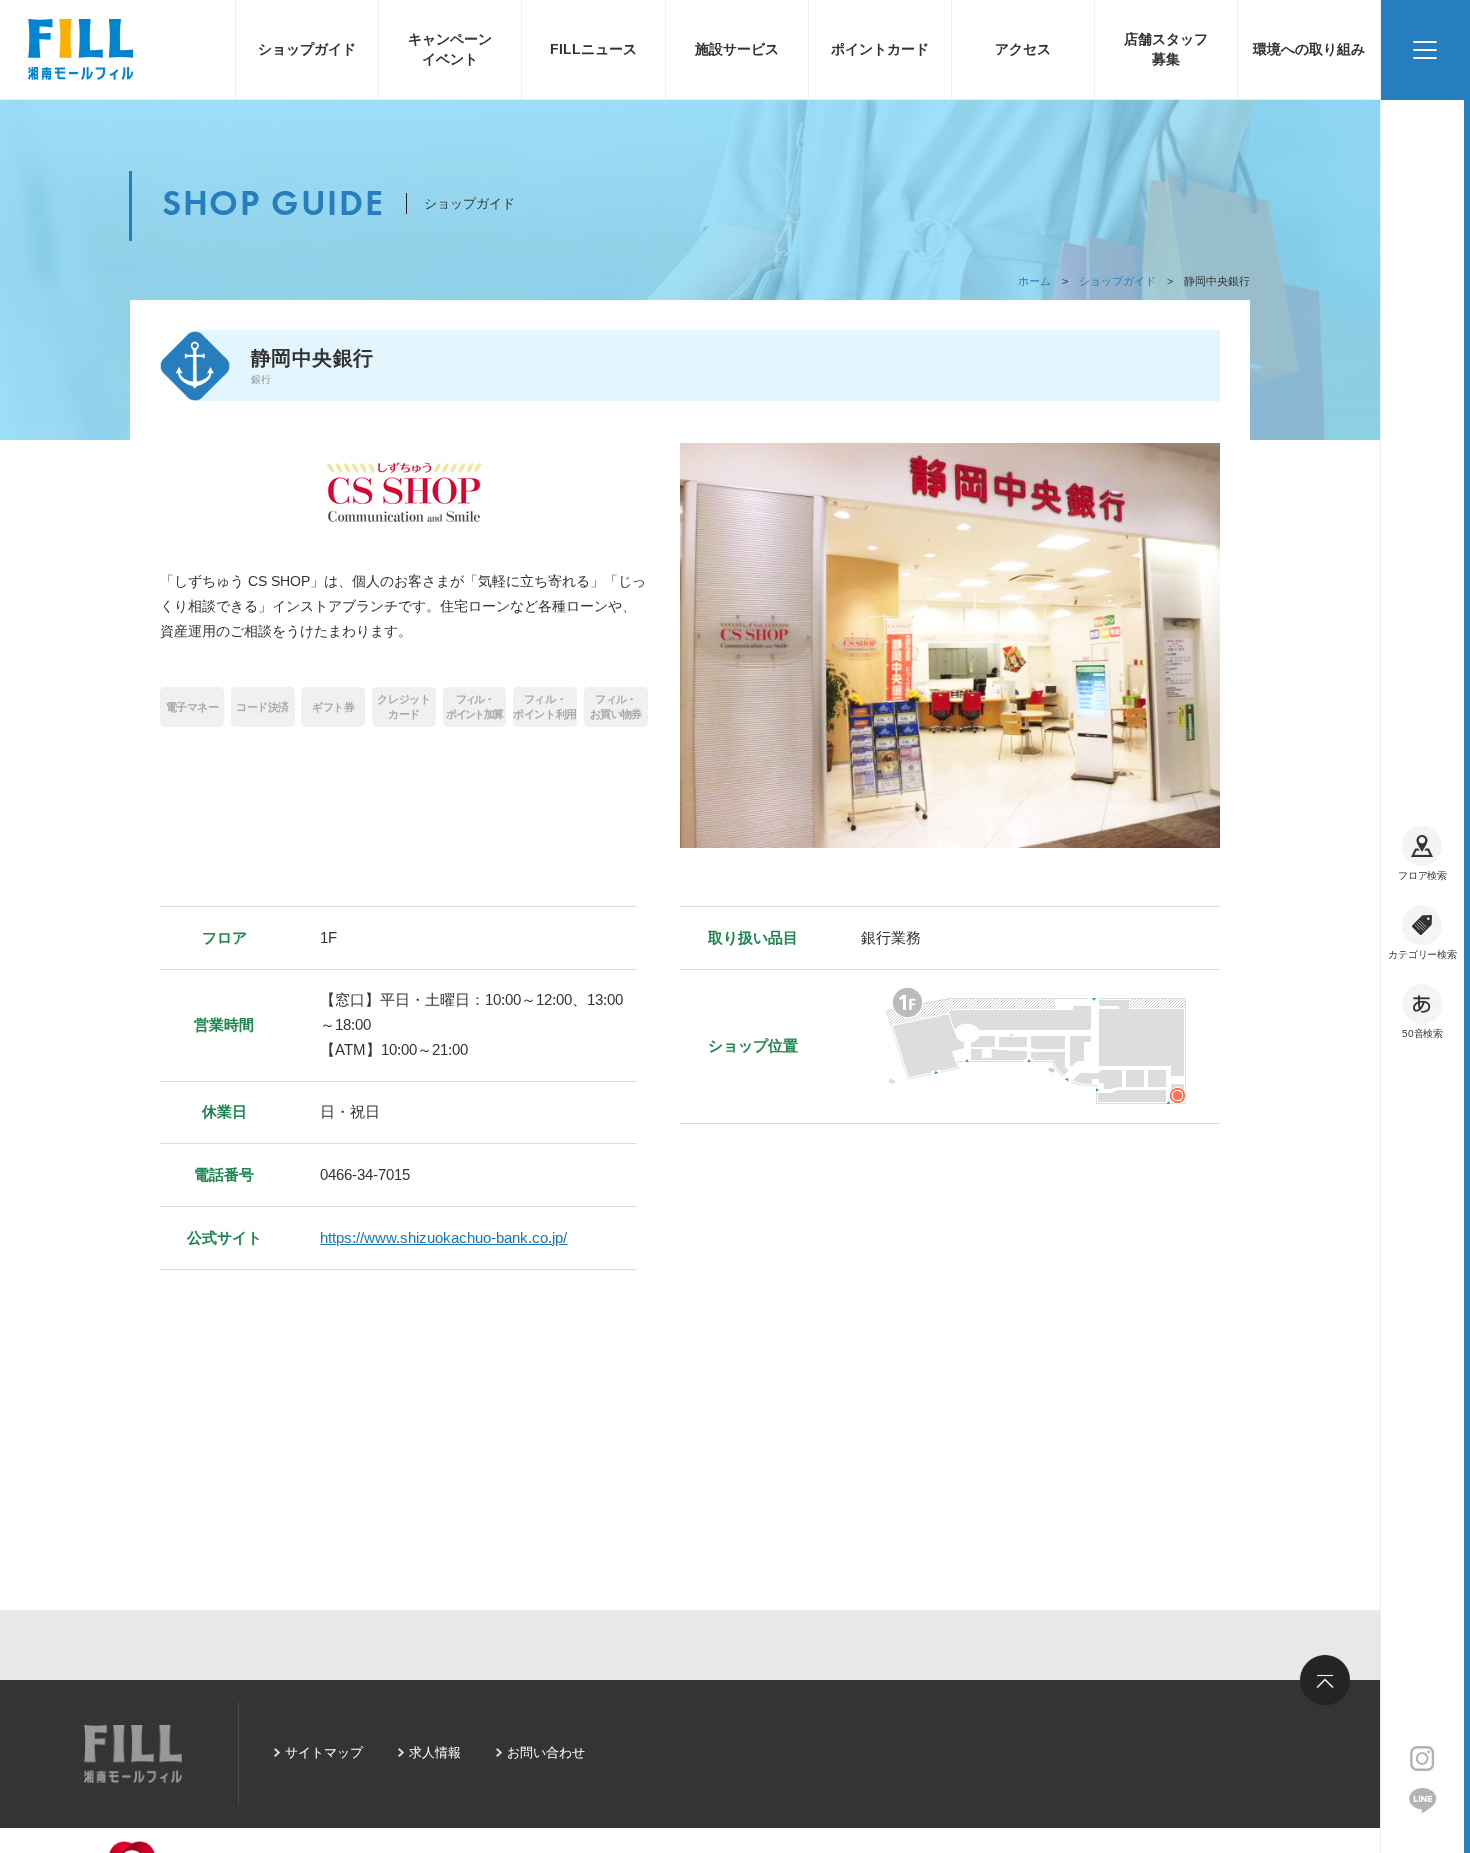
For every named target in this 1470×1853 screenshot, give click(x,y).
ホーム (1034, 281)
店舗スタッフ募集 (1166, 49)
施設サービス (737, 49)
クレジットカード (403, 706)
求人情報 (435, 1752)
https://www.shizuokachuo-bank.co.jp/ (443, 1237)
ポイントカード (880, 49)
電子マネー (192, 707)
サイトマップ (324, 1752)
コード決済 (262, 707)
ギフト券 (333, 707)
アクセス (1023, 49)
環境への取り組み (1309, 49)
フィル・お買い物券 (615, 706)
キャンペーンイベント (450, 49)
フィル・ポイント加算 (474, 706)
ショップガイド (307, 49)
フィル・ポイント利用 (544, 706)
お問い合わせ (546, 1752)
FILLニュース (593, 49)
